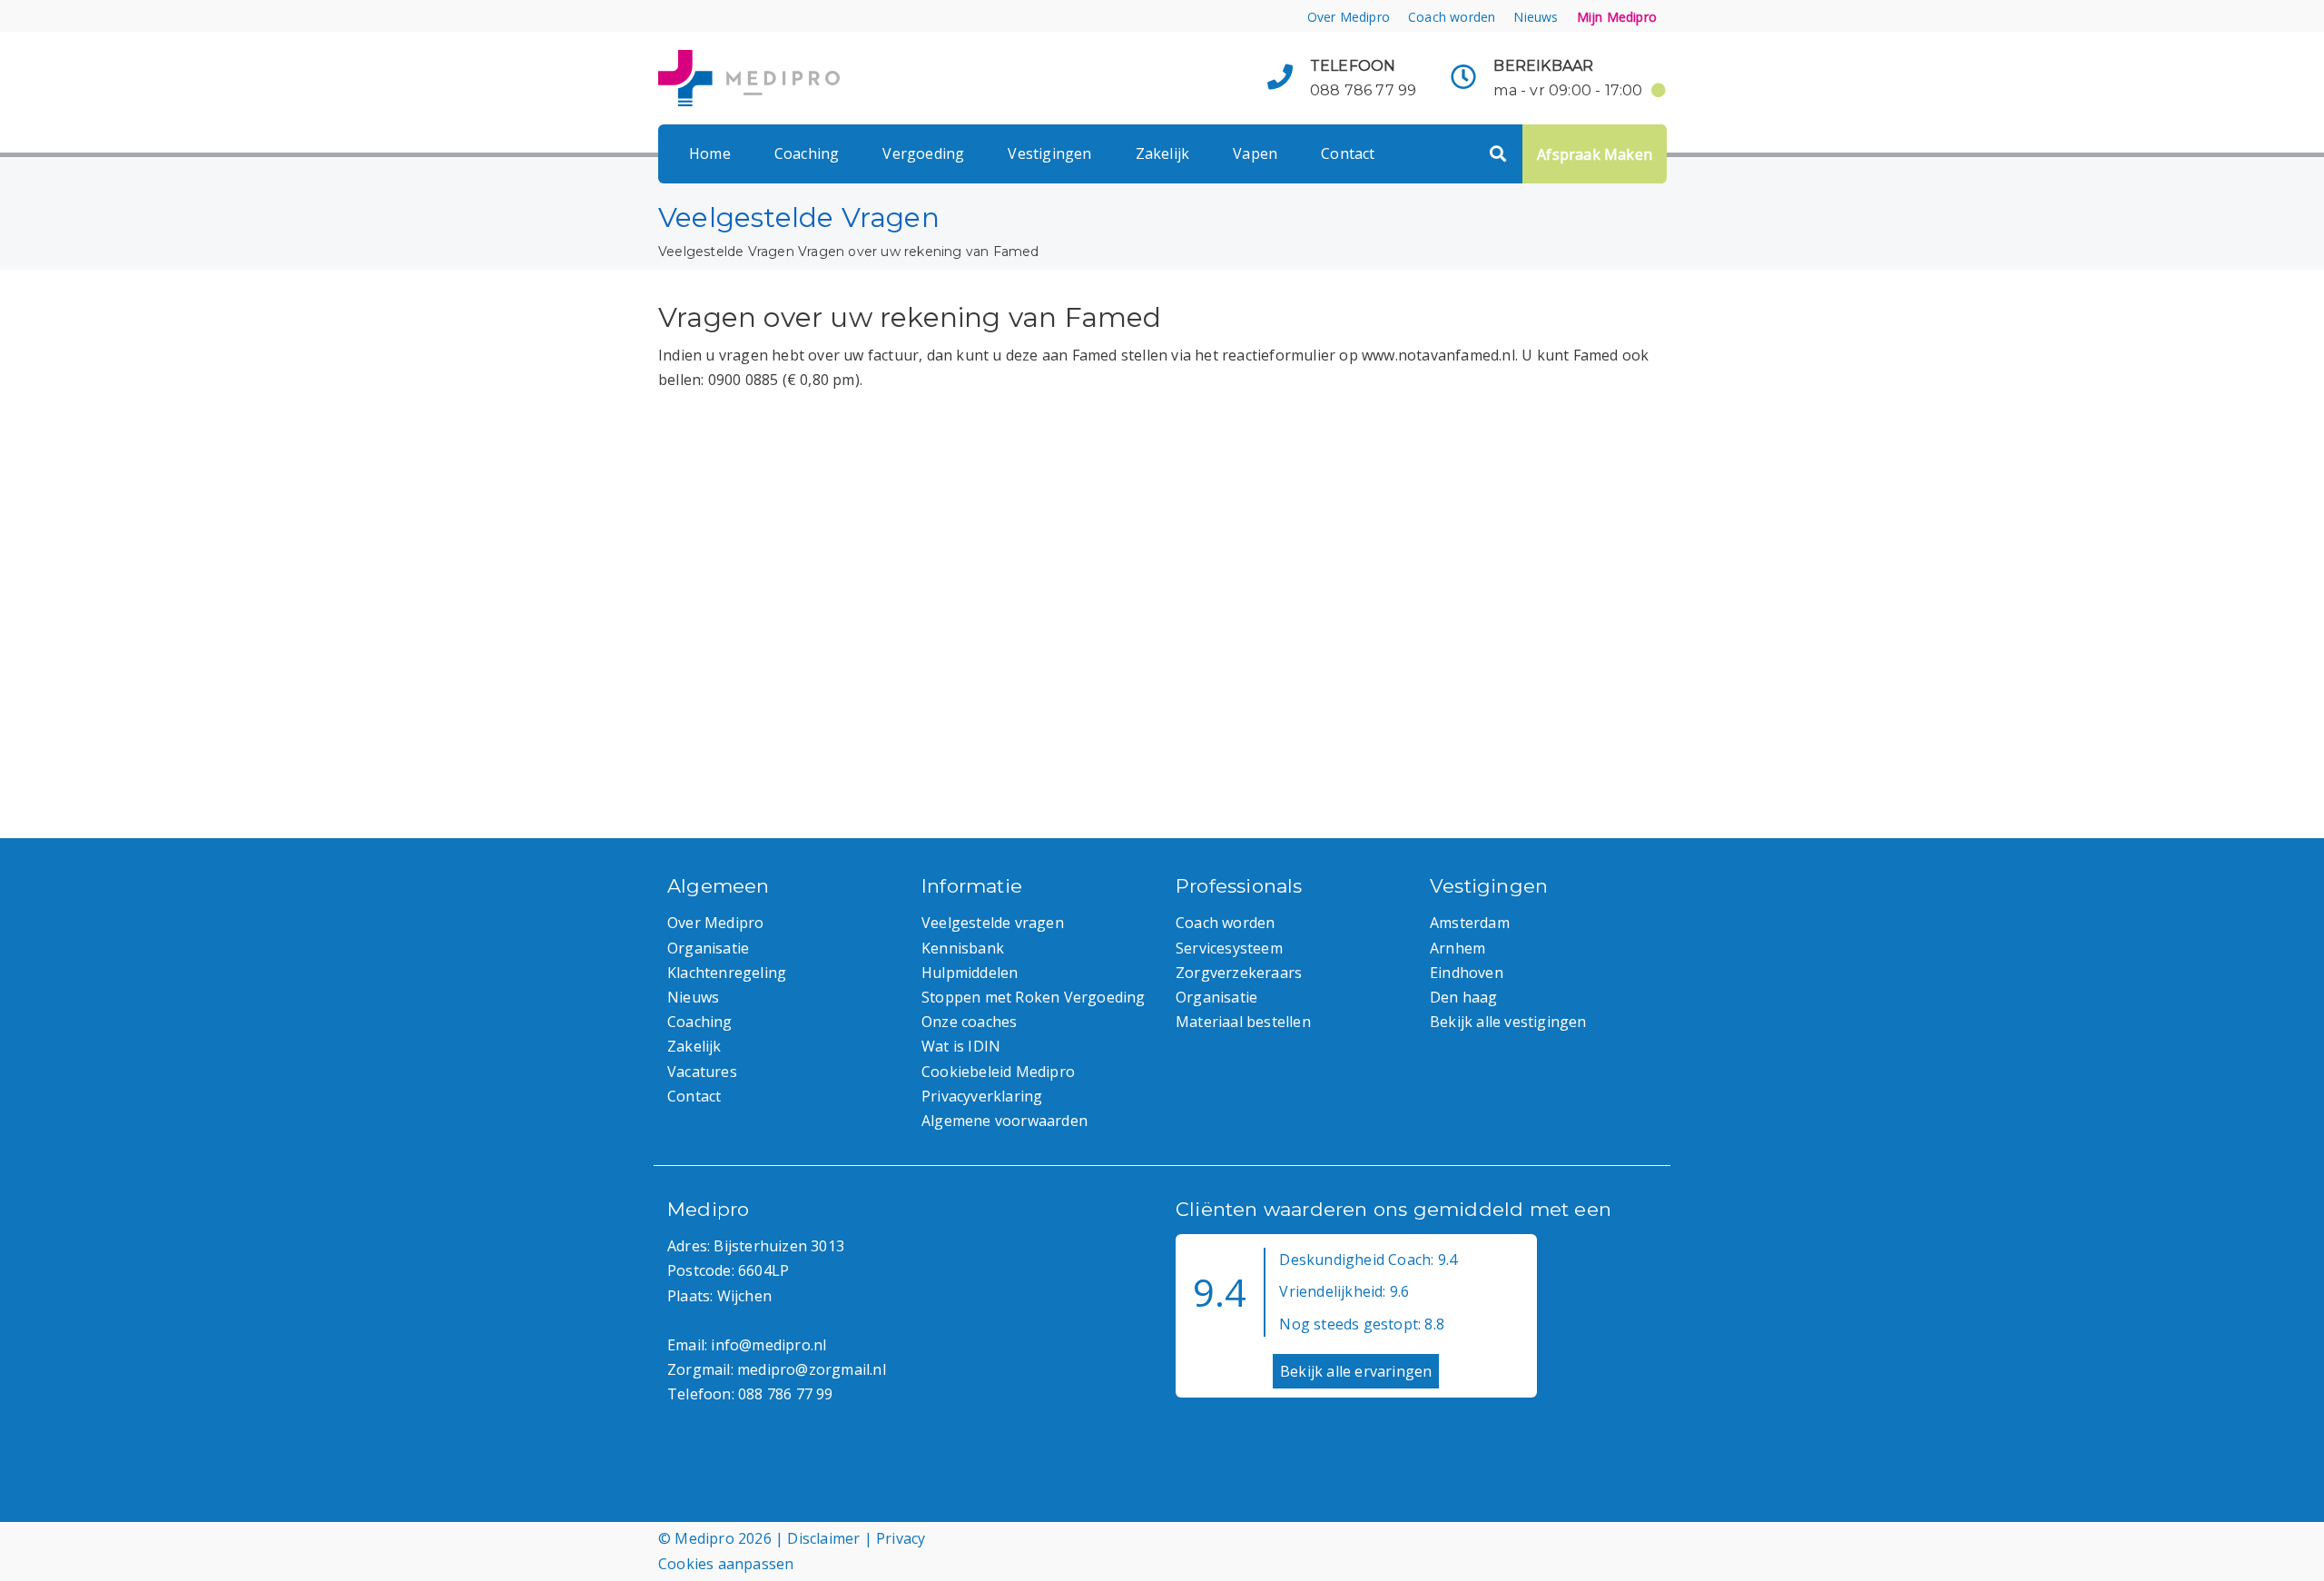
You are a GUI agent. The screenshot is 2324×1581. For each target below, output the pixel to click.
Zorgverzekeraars (1239, 973)
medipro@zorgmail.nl (812, 1369)
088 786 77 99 (1364, 90)
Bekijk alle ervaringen (1356, 1371)
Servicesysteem (1229, 948)
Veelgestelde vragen (993, 923)
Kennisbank (963, 948)
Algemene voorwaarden (1004, 1121)
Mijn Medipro (1617, 17)
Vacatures (702, 1072)
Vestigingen (1049, 153)
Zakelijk (1163, 153)
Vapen (1255, 153)
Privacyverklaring (982, 1096)
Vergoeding (923, 153)
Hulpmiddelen (970, 973)
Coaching (807, 153)
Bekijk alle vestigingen (1508, 1022)
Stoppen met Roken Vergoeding (1034, 997)
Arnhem (1457, 948)
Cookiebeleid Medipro (998, 1072)
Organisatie (708, 948)
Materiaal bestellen (1243, 1022)
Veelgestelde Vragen (726, 252)
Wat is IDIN (961, 1046)
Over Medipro (1349, 17)
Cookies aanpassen (726, 1564)
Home (710, 153)
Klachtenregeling (727, 973)
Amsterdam (1470, 923)
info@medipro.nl (768, 1345)
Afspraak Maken (1595, 154)
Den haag (1464, 997)
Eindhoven (1467, 973)
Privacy (901, 1538)
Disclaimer (823, 1538)
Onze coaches (969, 1022)
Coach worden (1452, 17)
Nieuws (1536, 17)
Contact (1348, 153)
